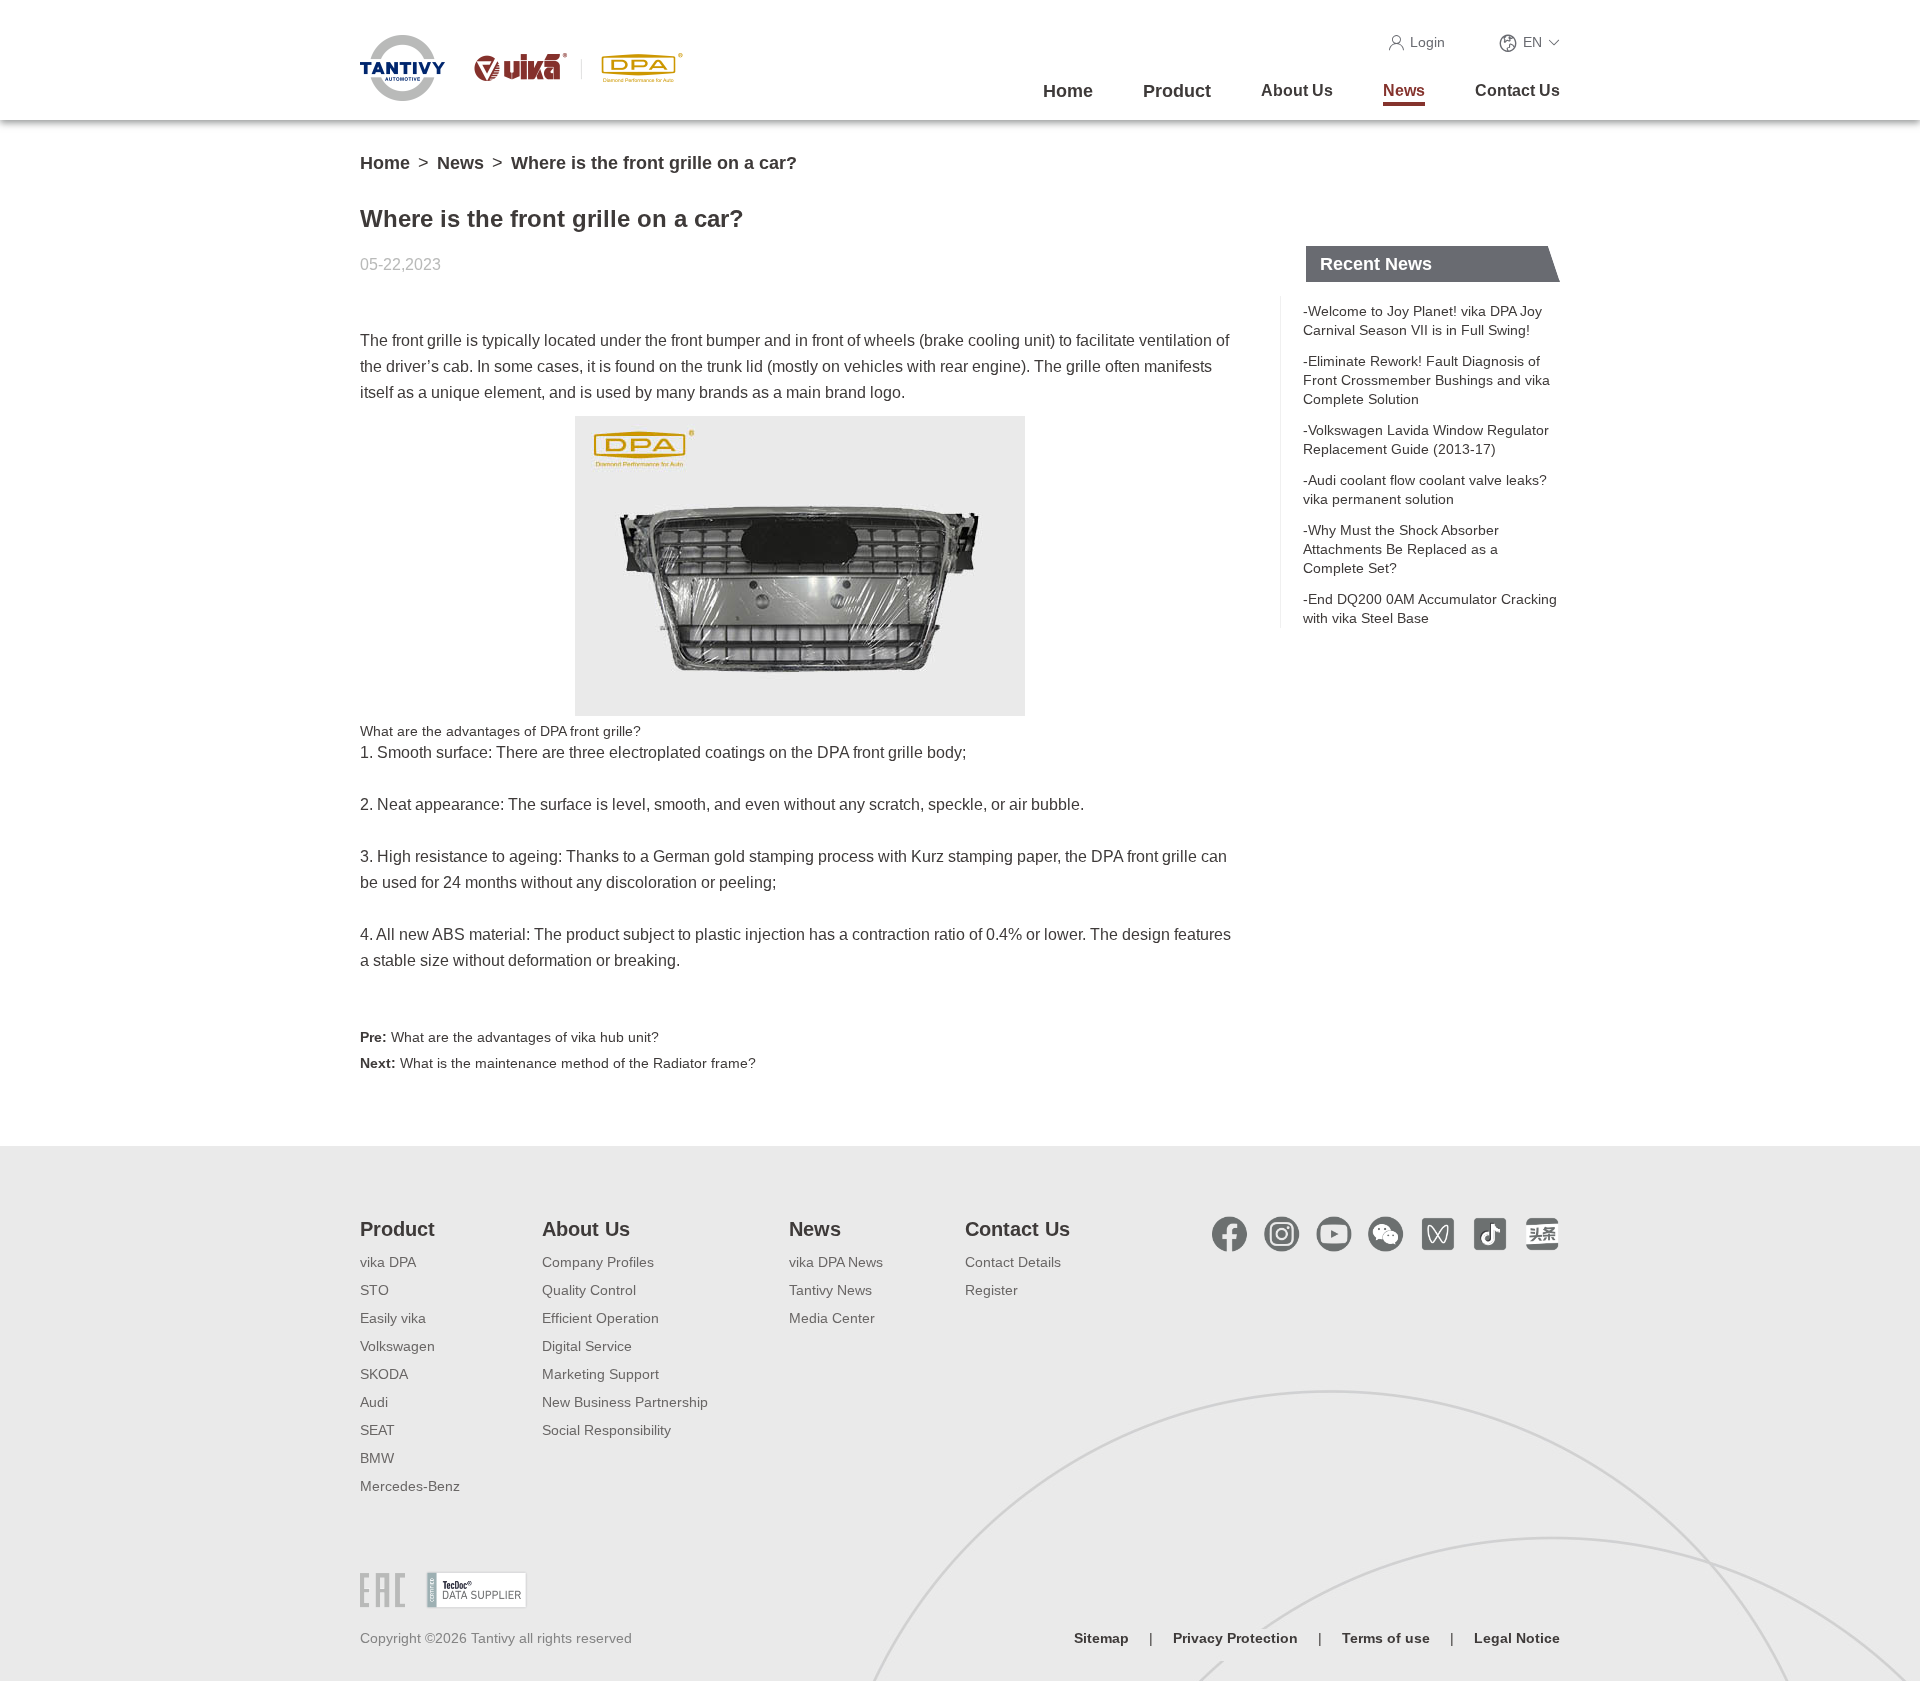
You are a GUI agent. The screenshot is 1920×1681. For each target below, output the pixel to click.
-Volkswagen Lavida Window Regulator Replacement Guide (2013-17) (1426, 439)
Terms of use (1386, 1638)
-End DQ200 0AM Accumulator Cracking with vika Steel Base (1430, 608)
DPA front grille (870, 752)
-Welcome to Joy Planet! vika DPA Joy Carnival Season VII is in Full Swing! (1422, 320)
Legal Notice (1517, 1638)
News (460, 163)
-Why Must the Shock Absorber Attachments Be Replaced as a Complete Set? (1401, 549)
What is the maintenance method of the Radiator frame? (558, 1063)
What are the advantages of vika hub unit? (509, 1037)
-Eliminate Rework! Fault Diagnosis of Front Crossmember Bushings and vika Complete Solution (1426, 380)
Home (385, 163)
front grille (427, 340)
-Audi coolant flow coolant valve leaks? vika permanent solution (1425, 489)
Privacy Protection (1235, 1638)
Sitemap (1101, 1638)
